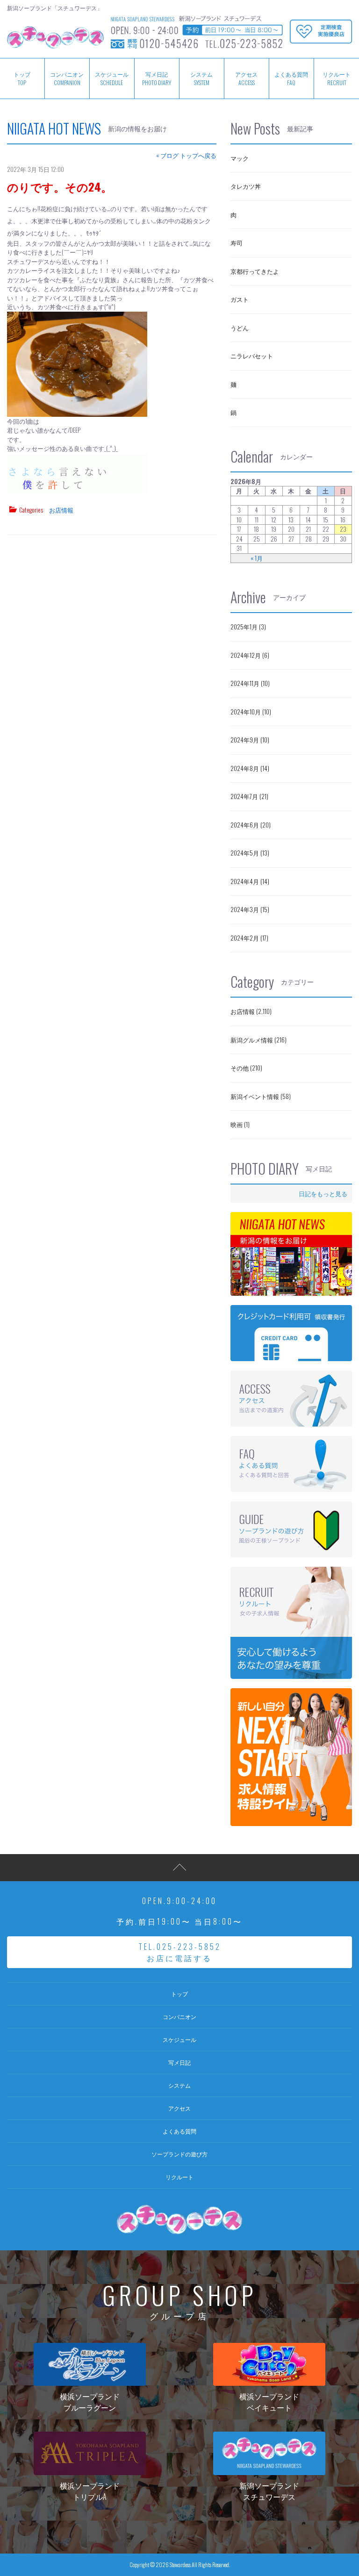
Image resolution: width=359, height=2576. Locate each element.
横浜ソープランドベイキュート (269, 2402)
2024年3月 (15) (250, 909)
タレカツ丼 (246, 186)
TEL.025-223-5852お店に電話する (180, 1952)
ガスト (240, 299)
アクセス (246, 78)
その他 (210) (246, 1068)
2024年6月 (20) (251, 825)
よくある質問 (291, 78)
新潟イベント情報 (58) (261, 1096)
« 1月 (257, 558)
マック (240, 158)
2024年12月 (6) (250, 655)
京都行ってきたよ (255, 271)
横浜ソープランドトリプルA (90, 2491)
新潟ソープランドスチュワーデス (269, 2491)
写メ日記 (157, 78)
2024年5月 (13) (250, 853)
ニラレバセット (252, 356)
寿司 (237, 243)
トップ (179, 1994)
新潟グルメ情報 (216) (258, 1040)
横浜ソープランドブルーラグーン (90, 2402)
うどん (240, 328)
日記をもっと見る (323, 1193)
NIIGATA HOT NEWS (54, 128)
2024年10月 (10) (251, 712)
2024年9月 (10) (250, 740)
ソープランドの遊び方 (179, 2154)
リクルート (337, 78)
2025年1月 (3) (248, 627)
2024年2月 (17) (249, 938)
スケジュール (112, 78)
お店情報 (61, 510)
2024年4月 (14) (250, 881)
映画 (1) (240, 1124)
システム (201, 78)
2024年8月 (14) (250, 768)
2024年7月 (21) (249, 796)
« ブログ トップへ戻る (186, 155)
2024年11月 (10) (250, 683)
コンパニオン (67, 78)
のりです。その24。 (60, 186)
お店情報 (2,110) (251, 1011)
